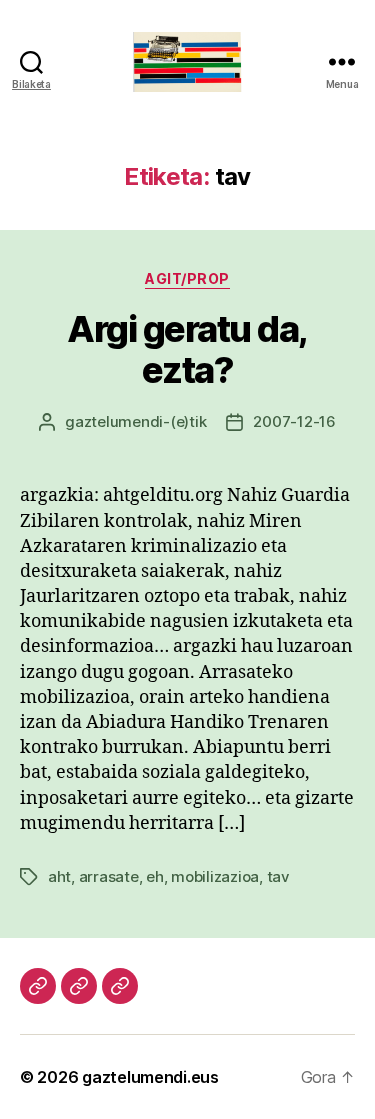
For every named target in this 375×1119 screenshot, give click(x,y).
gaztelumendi (114, 421)
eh (155, 876)
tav (278, 876)
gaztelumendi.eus (150, 1077)
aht (59, 876)
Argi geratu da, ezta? (187, 349)
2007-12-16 (294, 421)
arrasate (109, 876)
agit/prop (187, 278)
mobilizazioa (215, 876)
